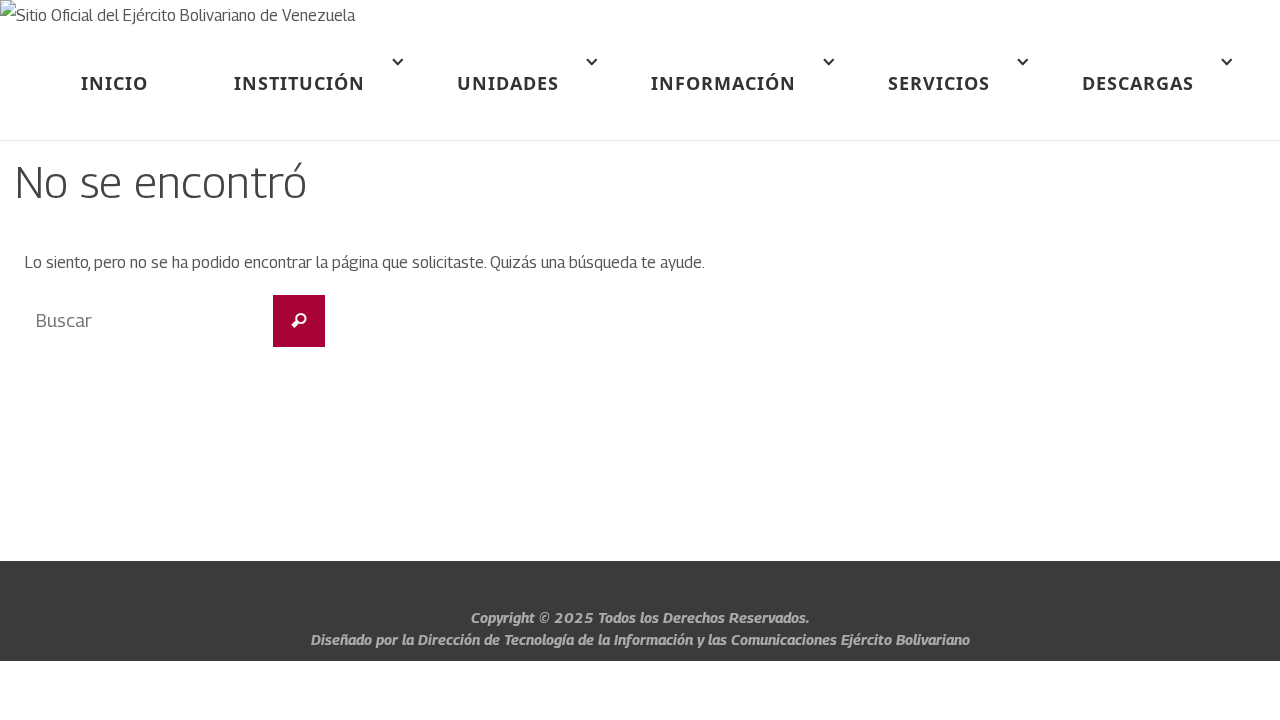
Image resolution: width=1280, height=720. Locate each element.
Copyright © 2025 (534, 617)
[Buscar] (299, 321)
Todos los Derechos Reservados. (703, 617)
